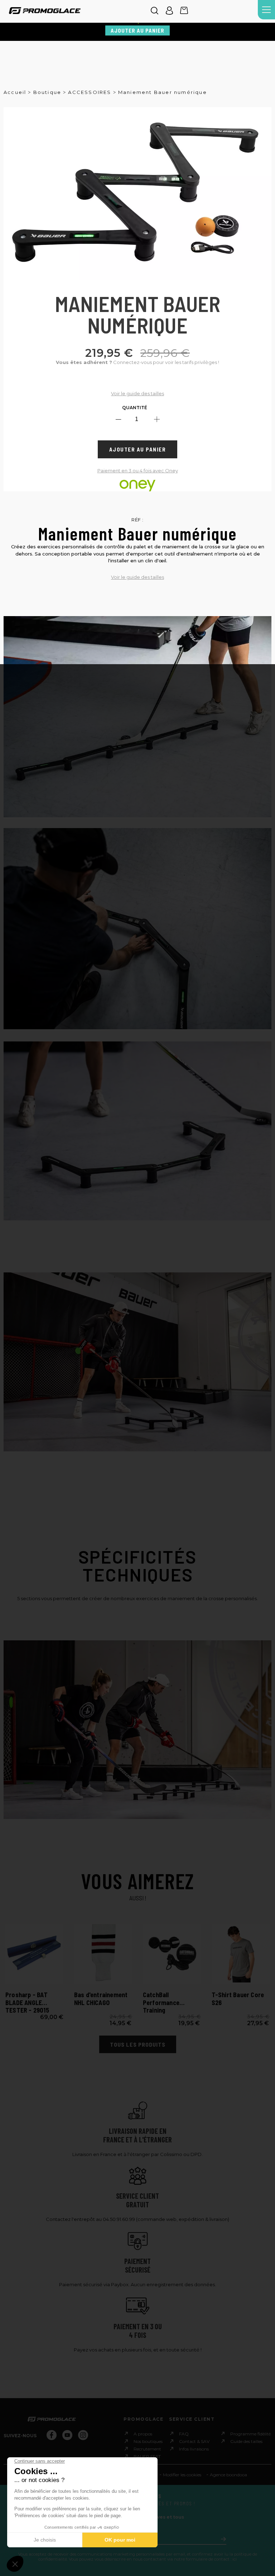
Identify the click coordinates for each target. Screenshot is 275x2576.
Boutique (47, 92)
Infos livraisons (194, 2449)
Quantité (135, 408)
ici (235, 2559)
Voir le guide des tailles (137, 393)
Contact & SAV (194, 2441)
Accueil (15, 92)
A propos (143, 2433)
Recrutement (147, 2449)
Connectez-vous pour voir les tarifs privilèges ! (137, 362)
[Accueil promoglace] (45, 11)
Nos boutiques (148, 2441)
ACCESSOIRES (90, 92)
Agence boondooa (228, 2475)
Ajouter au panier (137, 30)
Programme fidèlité (250, 2433)
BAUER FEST (147, 2456)
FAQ (184, 2433)
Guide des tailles (246, 2441)
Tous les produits (138, 2044)
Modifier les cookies (182, 2475)
